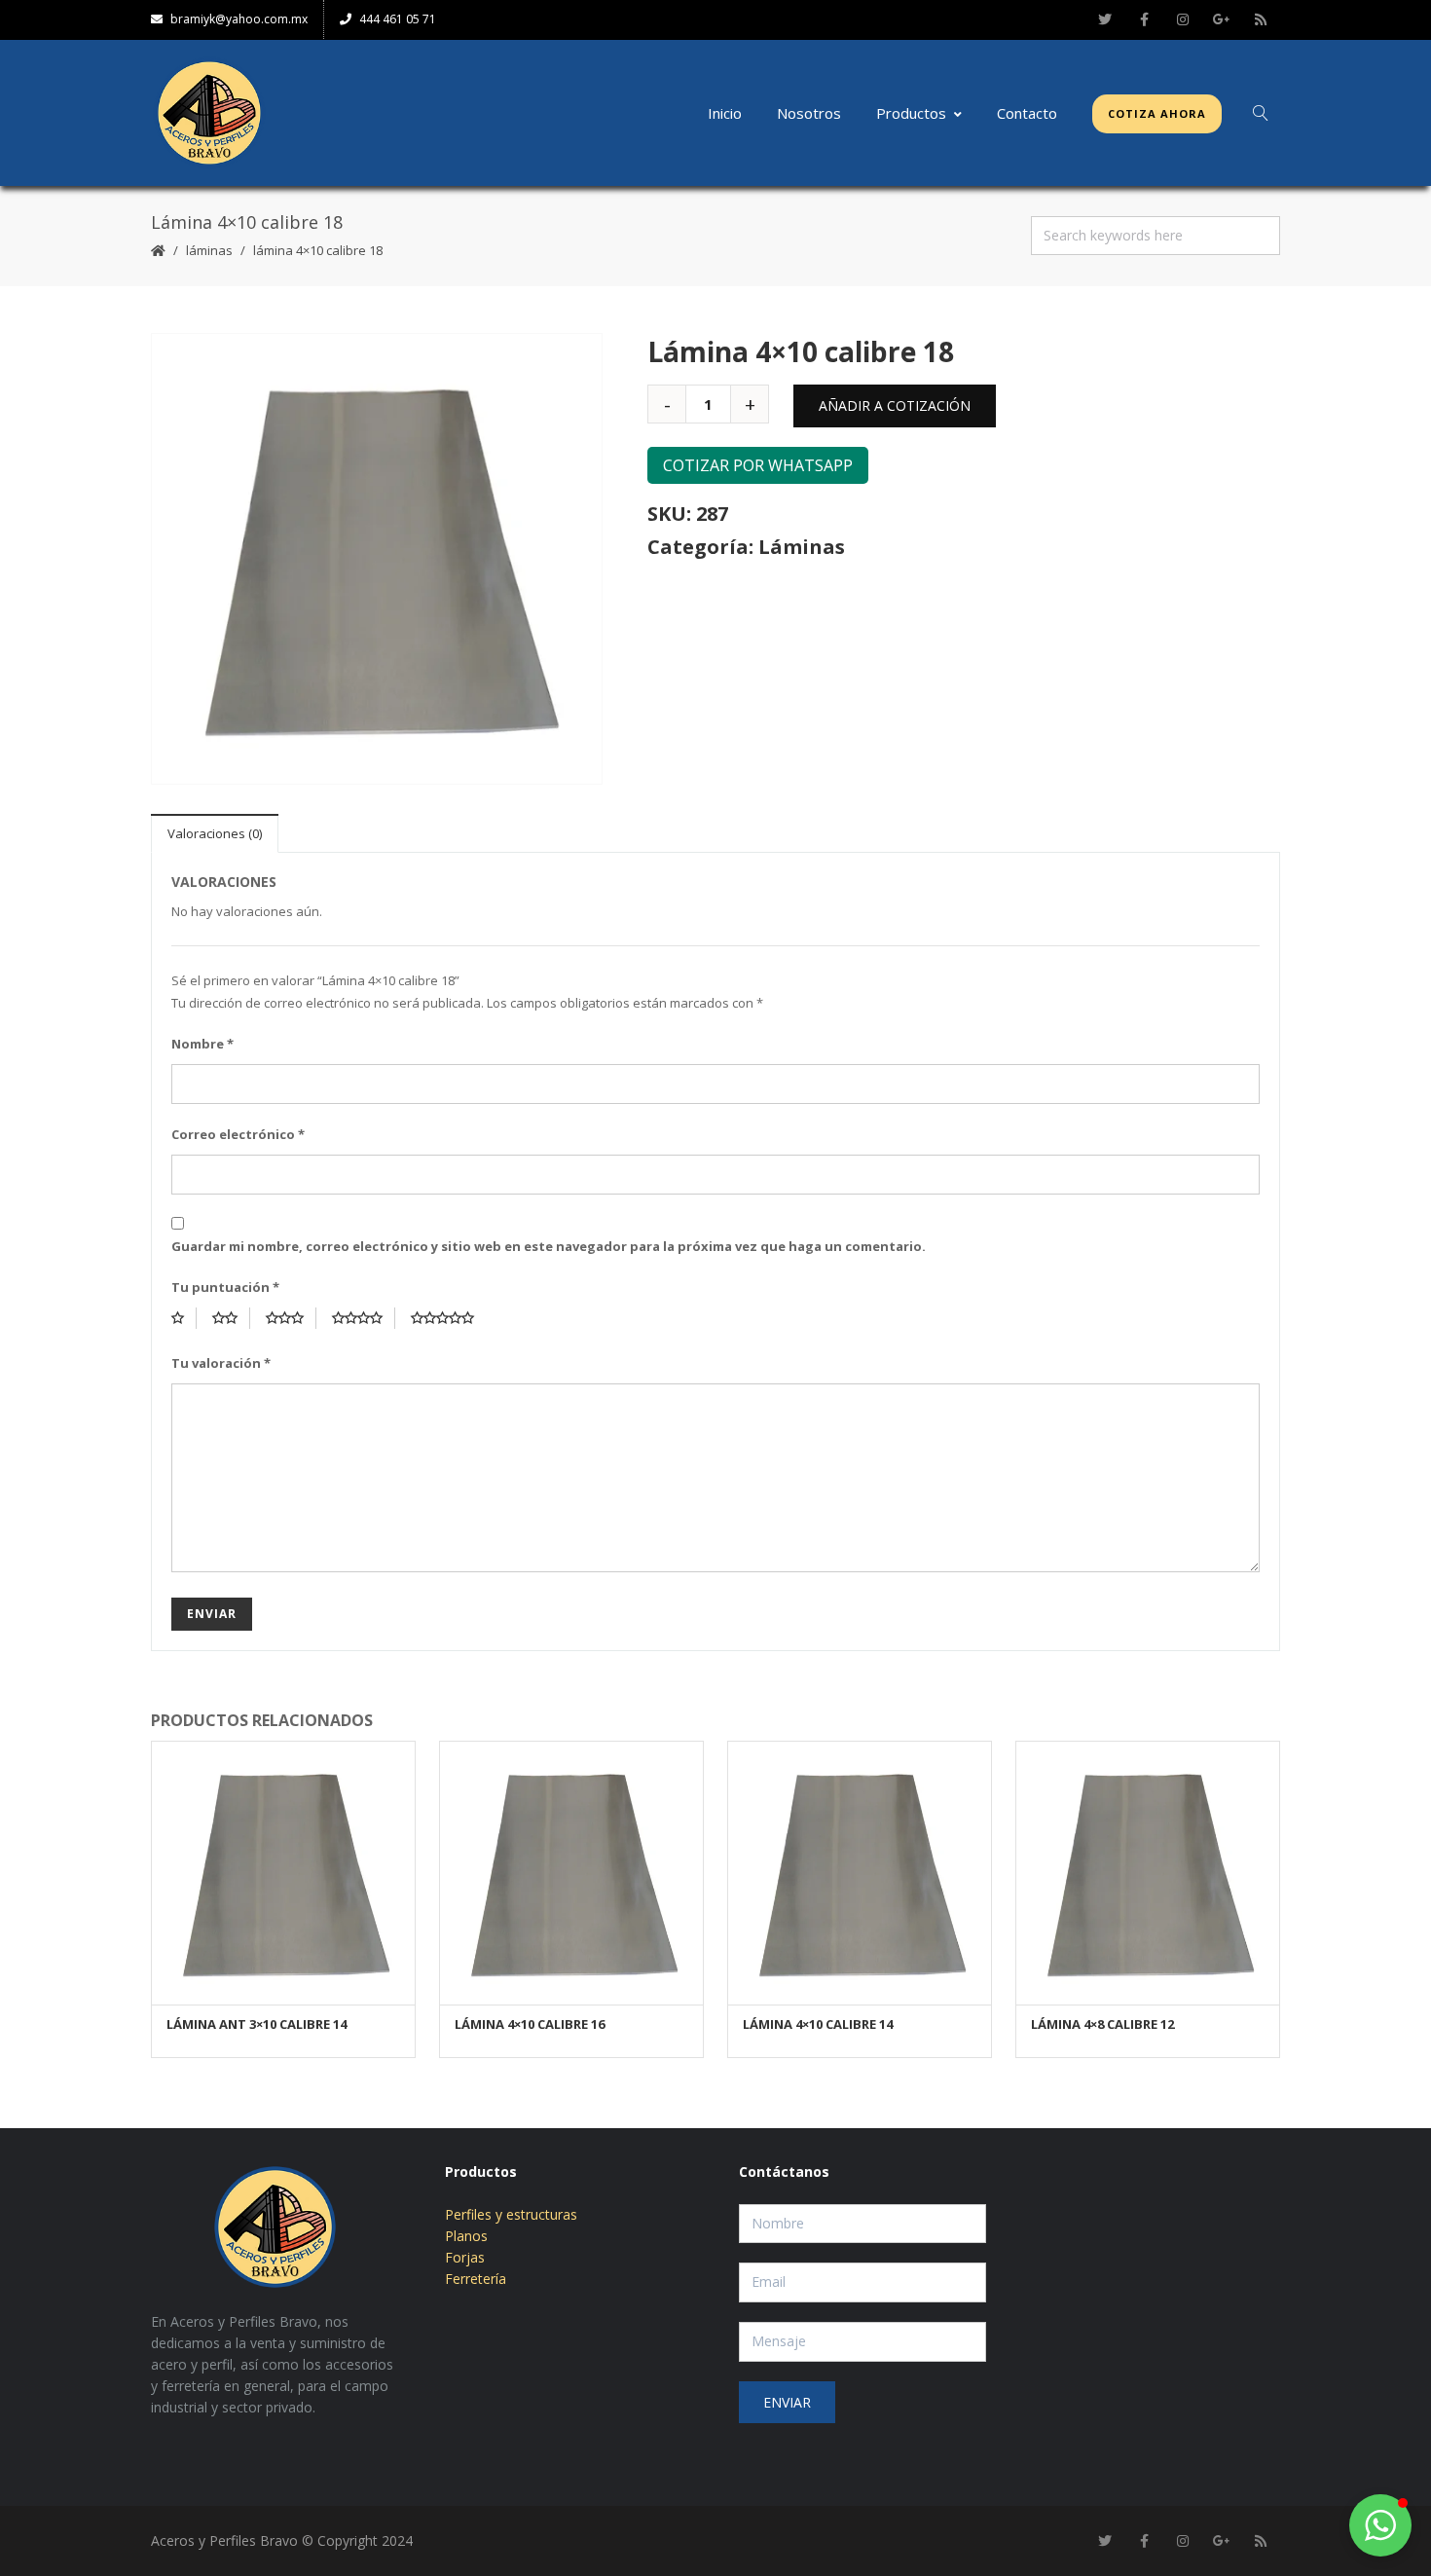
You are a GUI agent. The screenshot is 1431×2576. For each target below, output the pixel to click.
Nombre (202, 1044)
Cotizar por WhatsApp (758, 465)
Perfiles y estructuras (511, 2214)
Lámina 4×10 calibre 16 (530, 2024)
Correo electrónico (238, 1134)
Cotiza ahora (1157, 113)
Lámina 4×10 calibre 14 (818, 2024)
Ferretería (476, 2279)
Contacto (1027, 113)
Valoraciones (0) (215, 833)
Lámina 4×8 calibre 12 (1102, 2024)
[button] (1380, 2525)
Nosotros (809, 113)
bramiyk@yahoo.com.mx (239, 19)
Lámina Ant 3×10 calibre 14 (257, 2024)
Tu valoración (221, 1363)
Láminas (209, 250)
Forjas (465, 2257)
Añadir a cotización (895, 405)
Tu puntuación (225, 1287)
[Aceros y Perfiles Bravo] (209, 113)
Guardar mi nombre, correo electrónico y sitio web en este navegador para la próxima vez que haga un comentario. (549, 1246)
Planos (466, 2236)
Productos (911, 113)
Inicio (725, 113)
